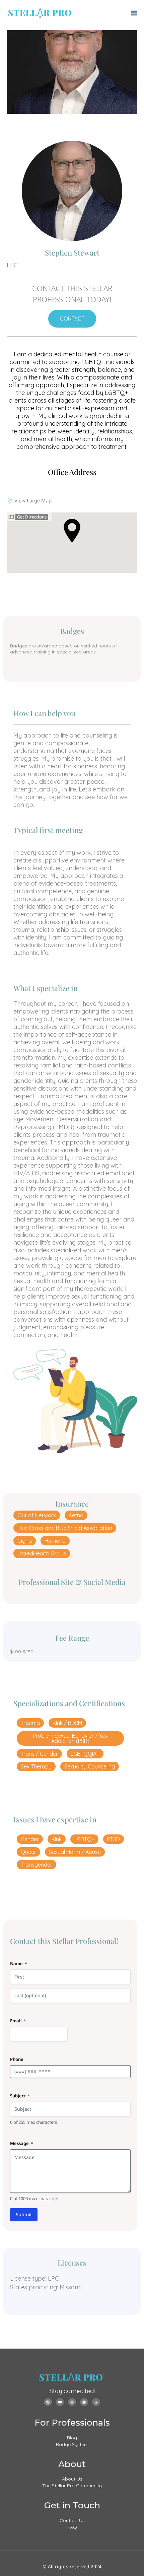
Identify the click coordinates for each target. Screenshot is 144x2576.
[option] (72, 72)
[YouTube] (60, 2402)
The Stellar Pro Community (72, 2486)
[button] (37, 1515)
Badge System (72, 2444)
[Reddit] (96, 2402)
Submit (24, 2214)
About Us (72, 2479)
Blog (72, 2438)
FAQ (72, 2527)
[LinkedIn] (84, 2402)
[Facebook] (48, 2402)
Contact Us (72, 2520)
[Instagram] (72, 2402)
